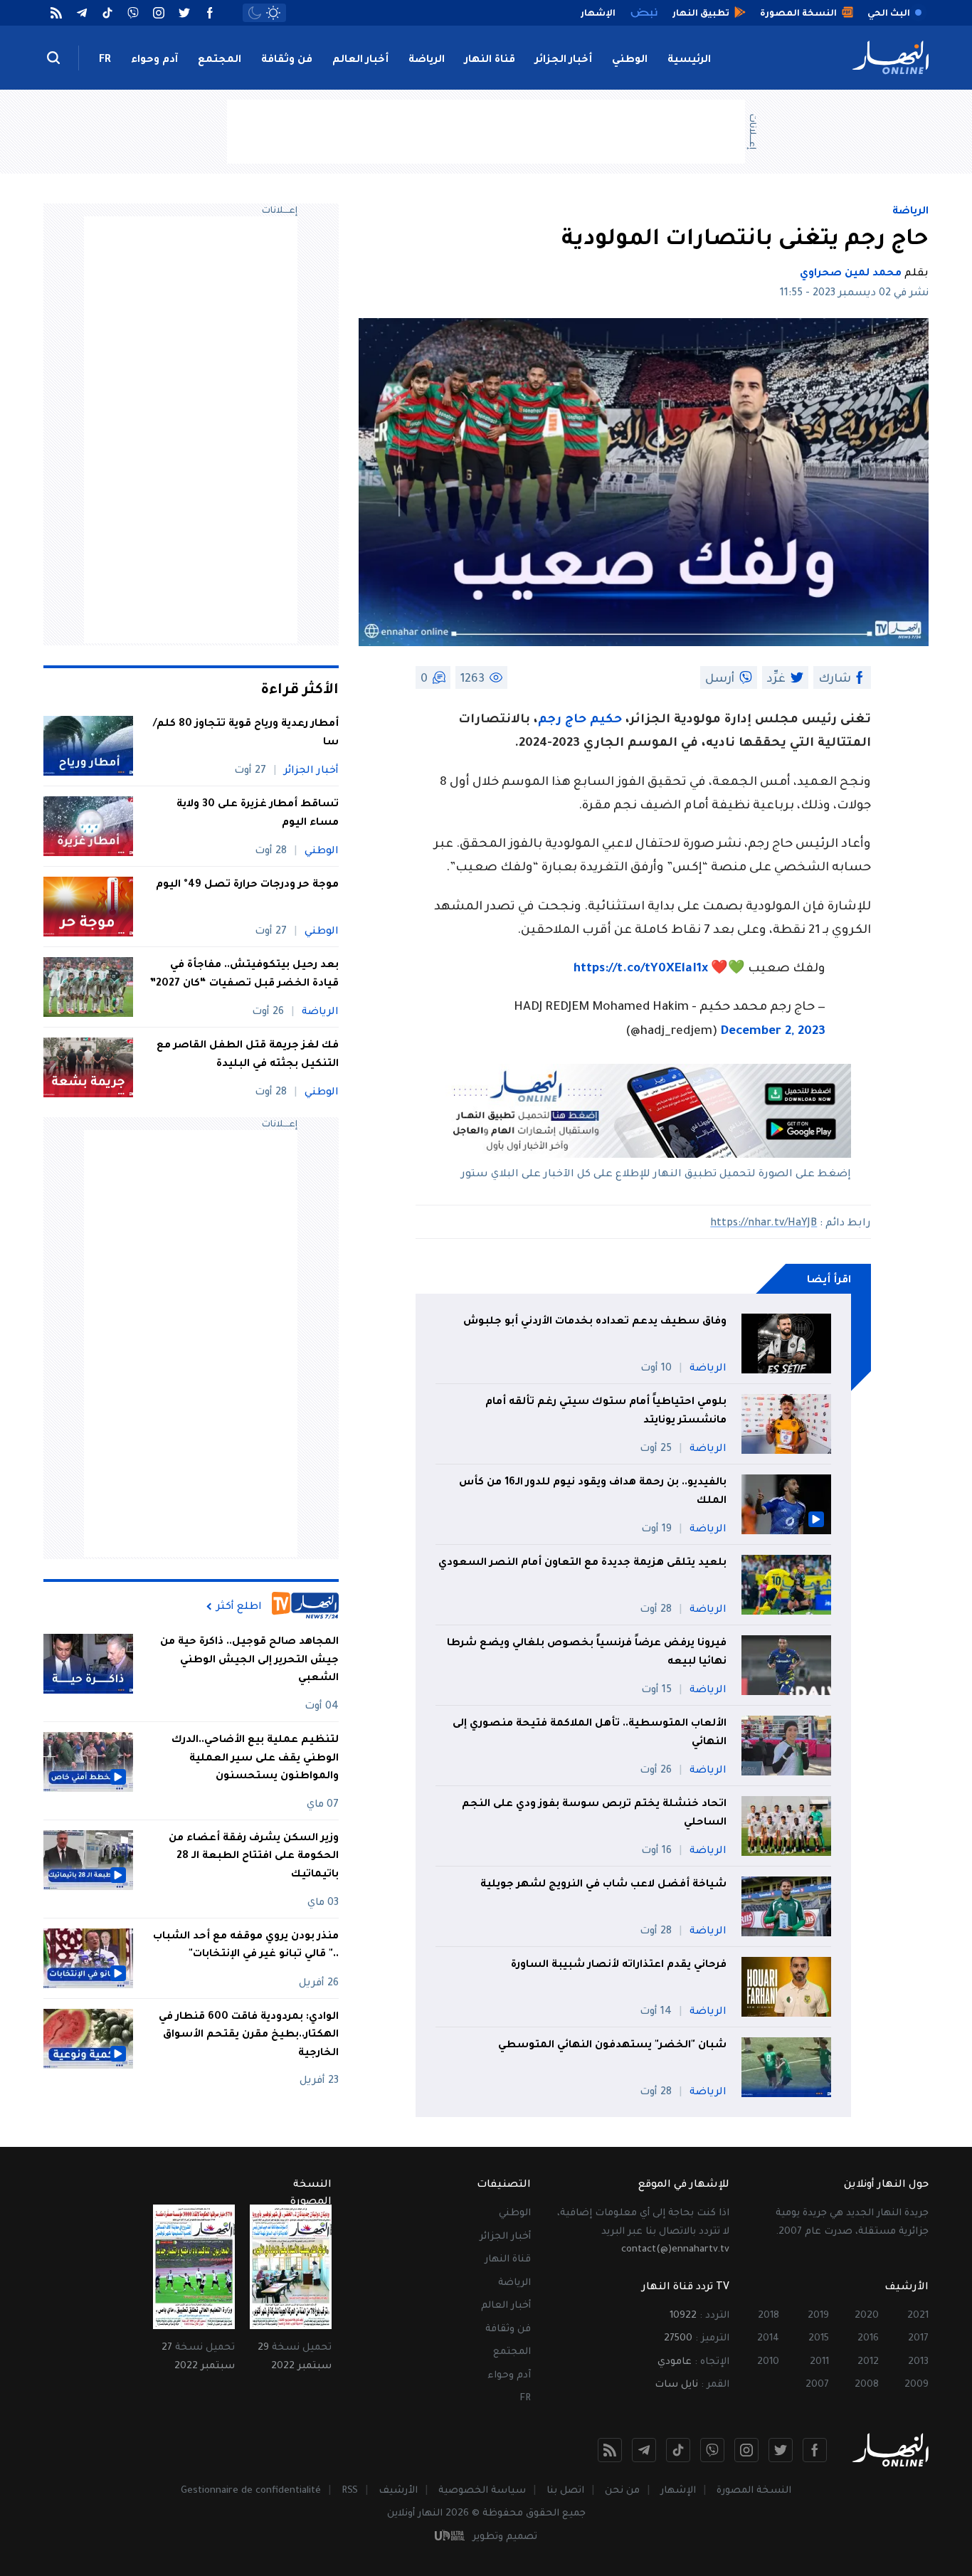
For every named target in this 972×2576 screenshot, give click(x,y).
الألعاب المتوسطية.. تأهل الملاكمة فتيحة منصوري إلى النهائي (590, 1733)
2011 (819, 2362)
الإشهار (678, 2491)
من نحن (622, 2491)
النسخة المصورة (754, 2491)
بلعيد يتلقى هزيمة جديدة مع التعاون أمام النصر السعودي (582, 1563)
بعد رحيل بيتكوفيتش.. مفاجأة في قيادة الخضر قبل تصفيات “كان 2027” (244, 975)
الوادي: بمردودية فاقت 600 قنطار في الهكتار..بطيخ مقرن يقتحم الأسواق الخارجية (249, 2036)
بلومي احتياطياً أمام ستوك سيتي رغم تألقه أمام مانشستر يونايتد (606, 1412)
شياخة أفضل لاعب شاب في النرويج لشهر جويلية (603, 1885)
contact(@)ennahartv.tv (675, 2250)
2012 (868, 2362)
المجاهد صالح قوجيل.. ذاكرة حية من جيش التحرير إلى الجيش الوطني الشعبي (249, 1661)
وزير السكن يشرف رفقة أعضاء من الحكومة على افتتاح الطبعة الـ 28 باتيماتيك (254, 1857)
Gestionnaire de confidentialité (251, 2491)
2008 (867, 2385)
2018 (768, 2316)
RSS (350, 2491)
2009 (916, 2385)
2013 (918, 2362)
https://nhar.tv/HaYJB (764, 1224)
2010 (768, 2362)
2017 (918, 2339)
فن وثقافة (287, 60)
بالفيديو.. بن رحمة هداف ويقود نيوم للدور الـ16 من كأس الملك (593, 1492)
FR (105, 60)
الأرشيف (398, 2491)
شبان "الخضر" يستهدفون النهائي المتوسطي (612, 2046)
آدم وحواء (154, 60)
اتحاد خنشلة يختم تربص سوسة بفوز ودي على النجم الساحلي (594, 1814)
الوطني (630, 60)
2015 (819, 2339)
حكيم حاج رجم (580, 720)
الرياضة (427, 60)
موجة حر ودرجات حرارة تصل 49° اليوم (247, 885)
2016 (868, 2339)
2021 (918, 2316)
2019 (818, 2316)
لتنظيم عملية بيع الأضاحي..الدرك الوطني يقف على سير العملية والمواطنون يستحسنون (255, 1759)
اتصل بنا (565, 2491)
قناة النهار (490, 60)
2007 (817, 2385)
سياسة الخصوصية (482, 2491)
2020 (867, 2316)
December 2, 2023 (773, 1032)
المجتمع (220, 60)
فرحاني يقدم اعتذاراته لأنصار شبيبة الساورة (619, 1965)
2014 (768, 2339)
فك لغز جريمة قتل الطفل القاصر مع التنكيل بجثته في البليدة (248, 1055)
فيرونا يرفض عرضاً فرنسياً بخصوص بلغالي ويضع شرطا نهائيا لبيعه (587, 1653)
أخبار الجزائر (564, 60)
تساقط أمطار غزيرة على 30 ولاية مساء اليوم (258, 814)
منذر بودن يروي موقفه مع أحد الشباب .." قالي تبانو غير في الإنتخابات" (246, 1946)
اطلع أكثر (239, 1607)
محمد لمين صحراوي (851, 274)
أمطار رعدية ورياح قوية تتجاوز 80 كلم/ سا (246, 734)
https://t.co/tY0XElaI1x (641, 970)
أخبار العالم (360, 60)
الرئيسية (689, 60)
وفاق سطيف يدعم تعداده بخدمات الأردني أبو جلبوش (595, 1322)
